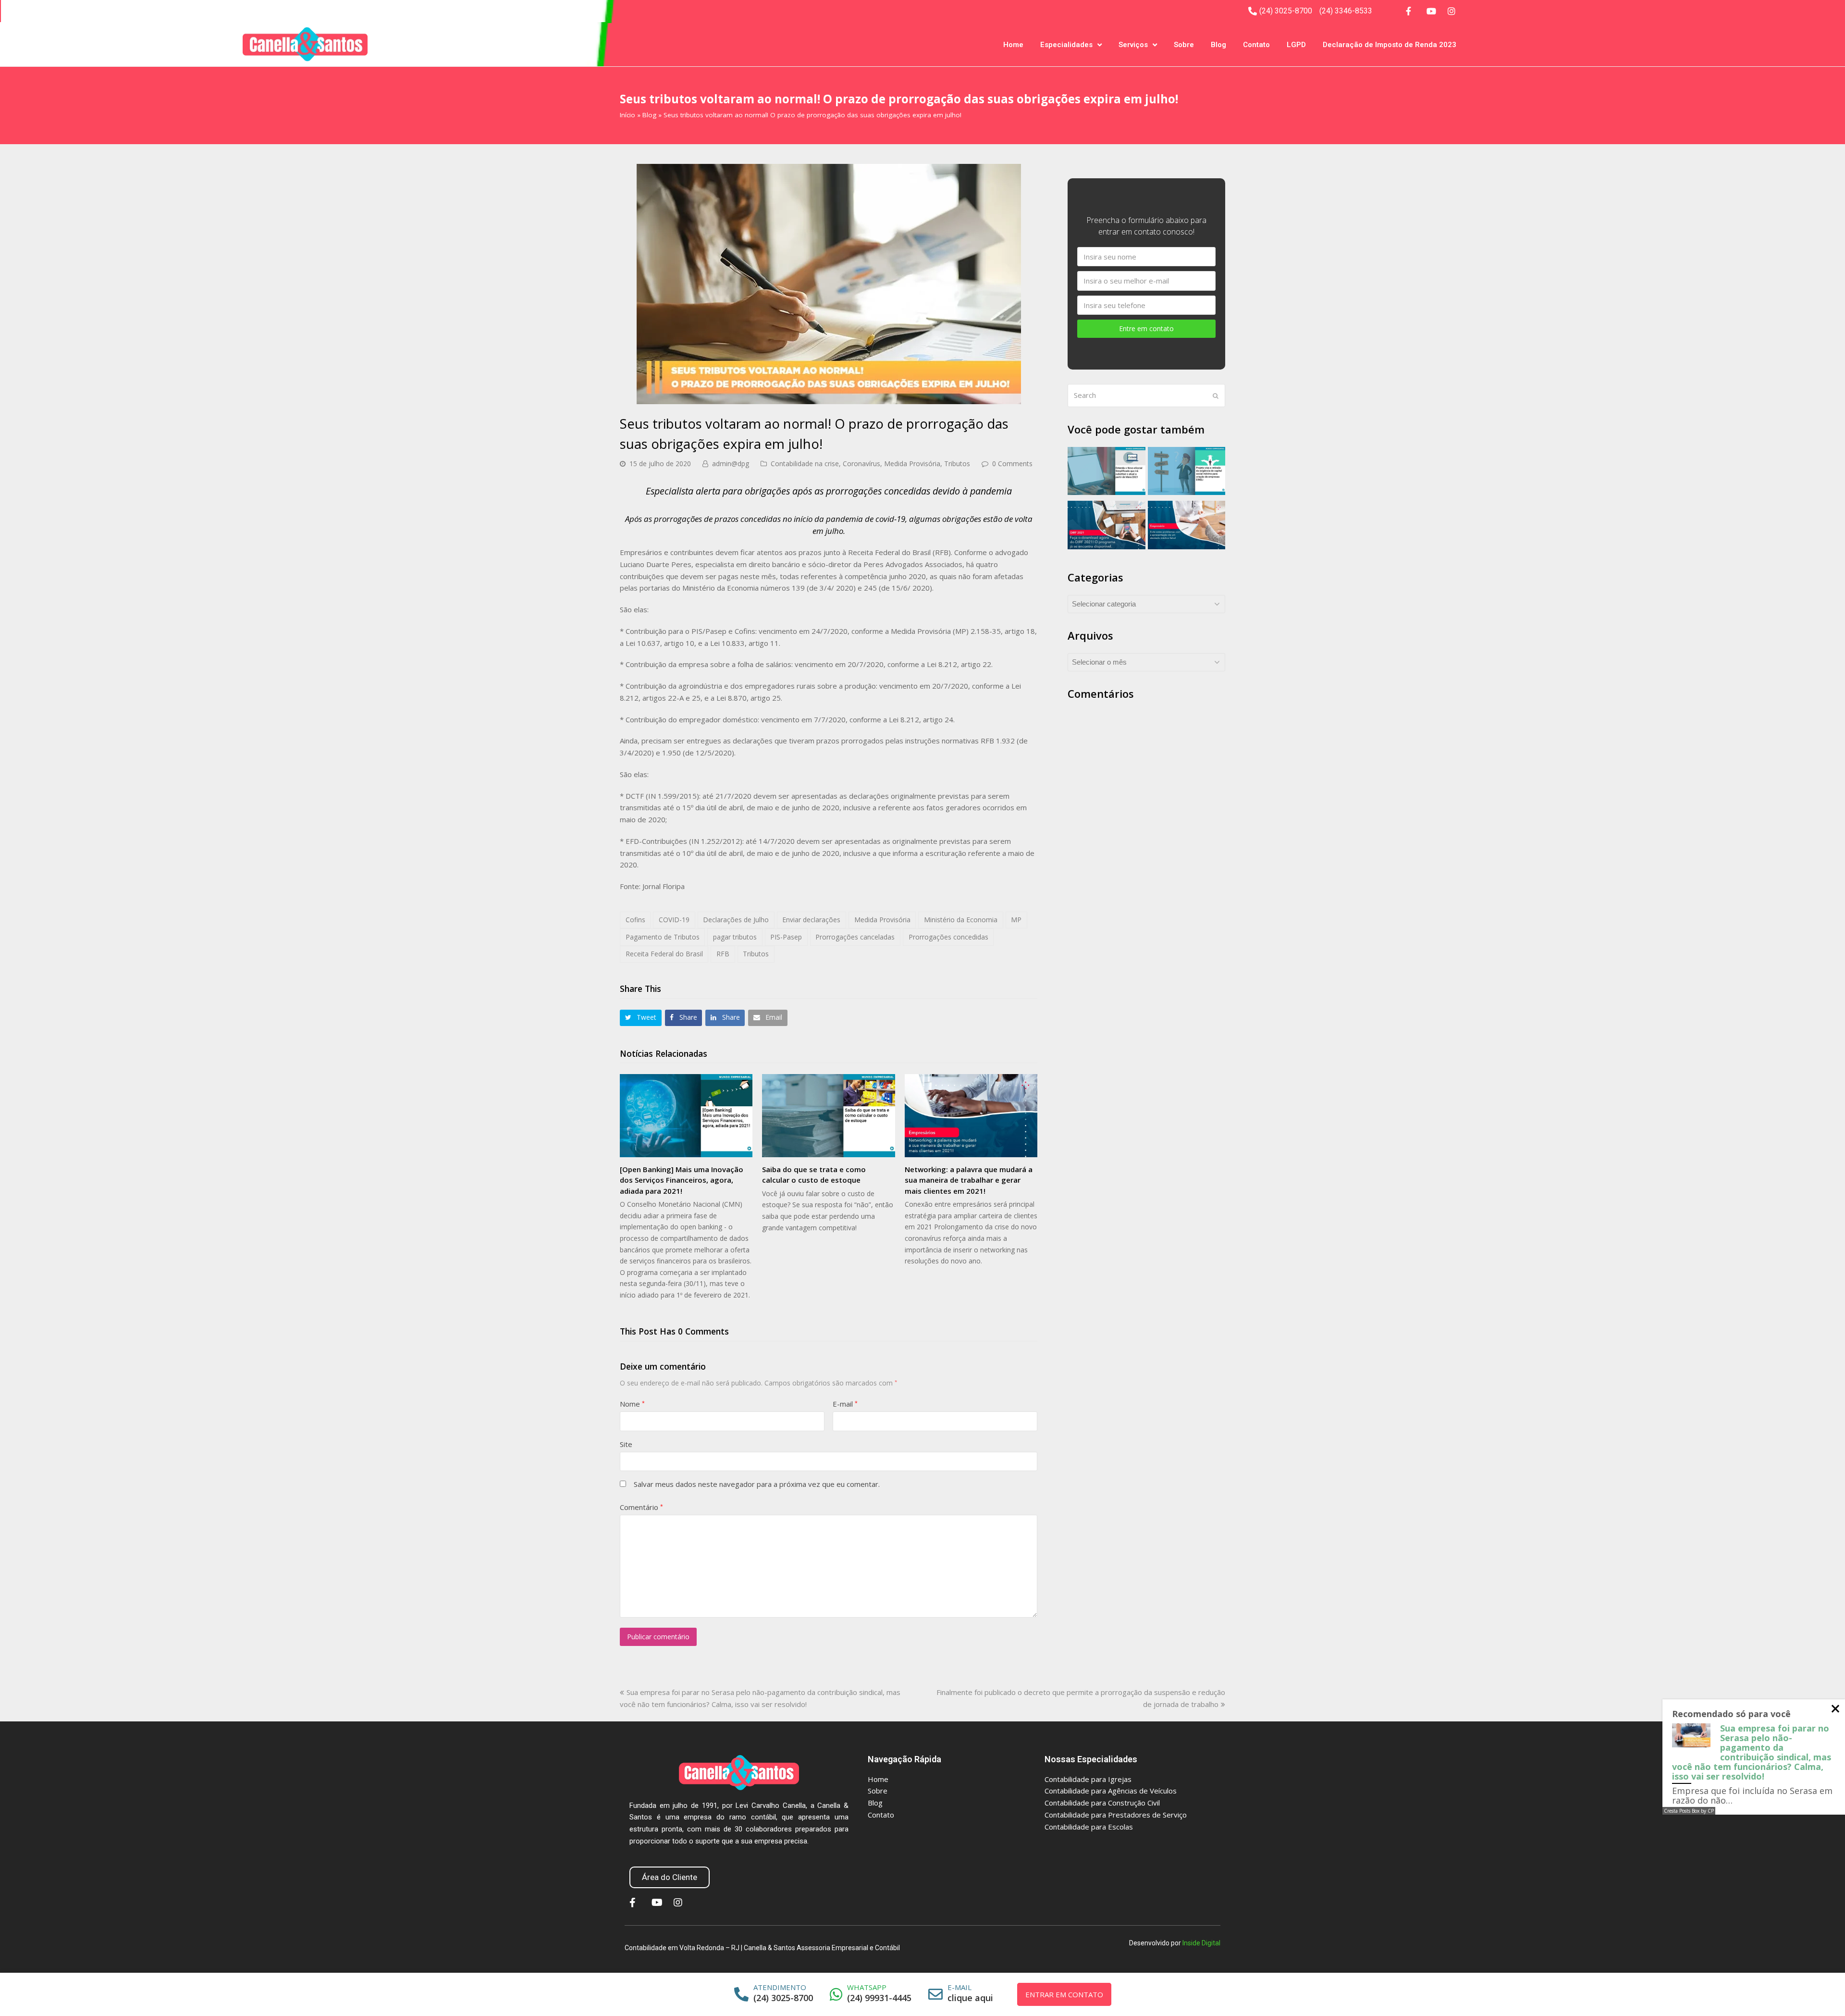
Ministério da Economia (961, 920)
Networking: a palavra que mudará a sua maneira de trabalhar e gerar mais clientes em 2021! (969, 1180)
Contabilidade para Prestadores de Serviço (1116, 1815)
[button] (641, 1018)
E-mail (845, 1404)
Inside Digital (1201, 1943)
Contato (1256, 45)
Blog (1218, 45)
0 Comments (1012, 464)
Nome (632, 1404)
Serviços (1133, 45)
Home (1013, 45)
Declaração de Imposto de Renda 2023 (1390, 45)
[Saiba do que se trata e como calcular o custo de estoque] (828, 1116)
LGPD (1296, 45)
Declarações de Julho (736, 920)
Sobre (1184, 45)
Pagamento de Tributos (663, 937)
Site (626, 1444)
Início (627, 115)
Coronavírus (861, 464)
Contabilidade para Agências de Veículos (1111, 1791)
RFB (723, 954)
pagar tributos (735, 937)
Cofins (635, 920)
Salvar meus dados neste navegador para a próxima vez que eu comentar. (757, 1484)
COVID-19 (674, 920)
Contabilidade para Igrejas (1088, 1779)
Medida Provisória (912, 464)
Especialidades (1066, 45)
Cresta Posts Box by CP (1689, 1811)
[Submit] (1216, 396)
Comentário (641, 1507)
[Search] (1146, 396)
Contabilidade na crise (805, 464)
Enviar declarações (811, 920)
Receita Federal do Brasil (664, 954)
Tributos (957, 464)
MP (1016, 920)
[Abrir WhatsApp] (1821, 1992)
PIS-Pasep (786, 937)
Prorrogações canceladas (855, 937)
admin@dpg (731, 464)
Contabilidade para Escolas (1089, 1827)
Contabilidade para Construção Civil (1102, 1803)
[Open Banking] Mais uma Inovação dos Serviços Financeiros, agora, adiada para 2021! (682, 1180)
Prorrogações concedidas (948, 937)
